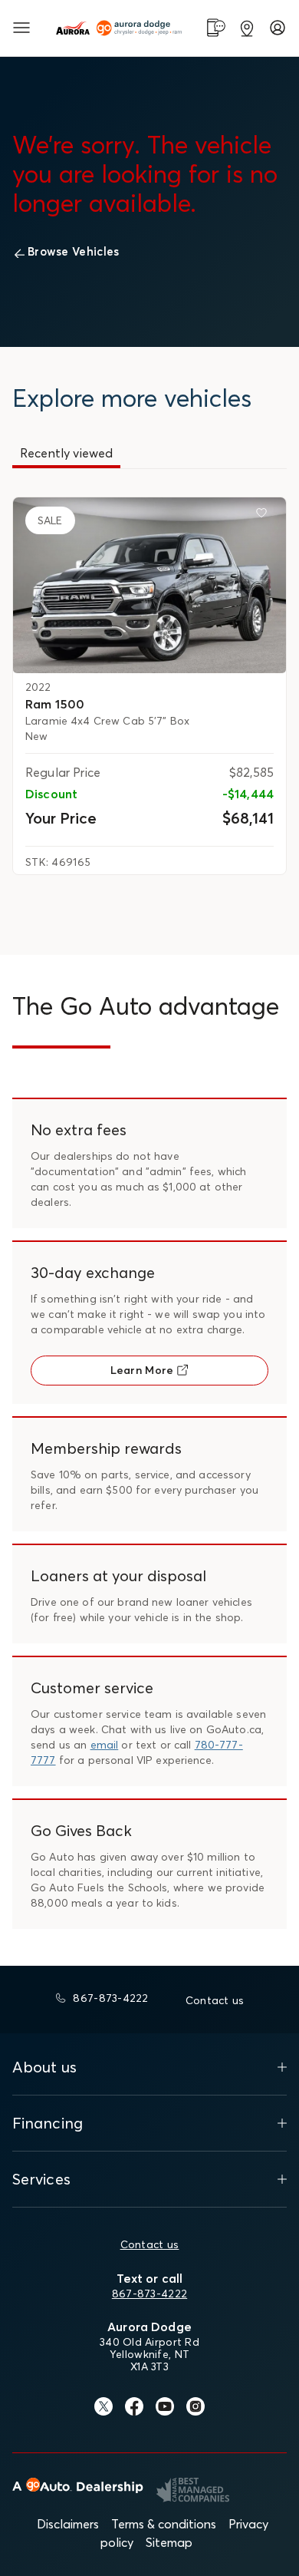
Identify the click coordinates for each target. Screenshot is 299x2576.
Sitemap (169, 2542)
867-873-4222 (149, 2294)
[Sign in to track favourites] (264, 516)
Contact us (150, 2244)
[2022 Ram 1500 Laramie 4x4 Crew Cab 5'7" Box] (149, 585)
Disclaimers (68, 2524)
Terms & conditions (164, 2524)
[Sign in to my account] (278, 28)
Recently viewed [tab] (66, 453)
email (105, 1745)
